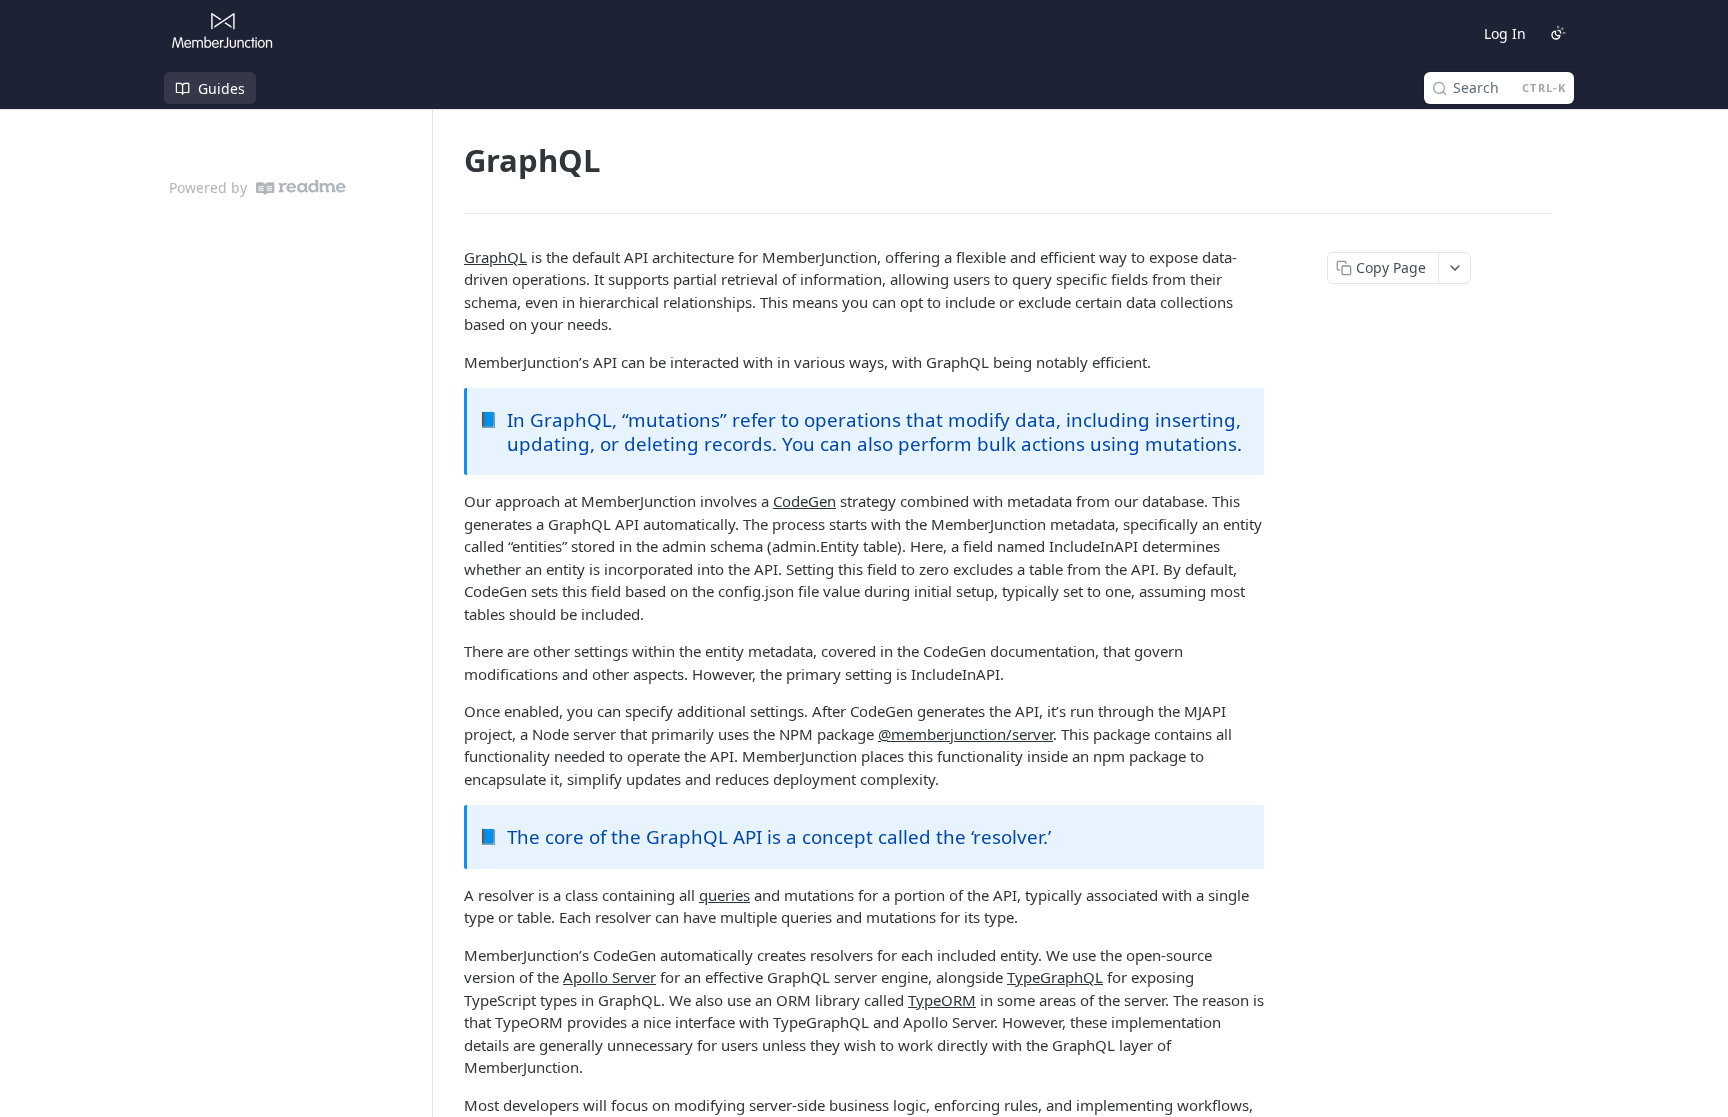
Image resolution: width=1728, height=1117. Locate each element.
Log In (1505, 33)
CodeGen (804, 501)
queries (724, 895)
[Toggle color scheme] (1558, 33)
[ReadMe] (301, 187)
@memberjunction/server (965, 734)
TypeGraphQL (1055, 977)
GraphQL (495, 257)
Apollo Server (609, 977)
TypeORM (942, 1000)
